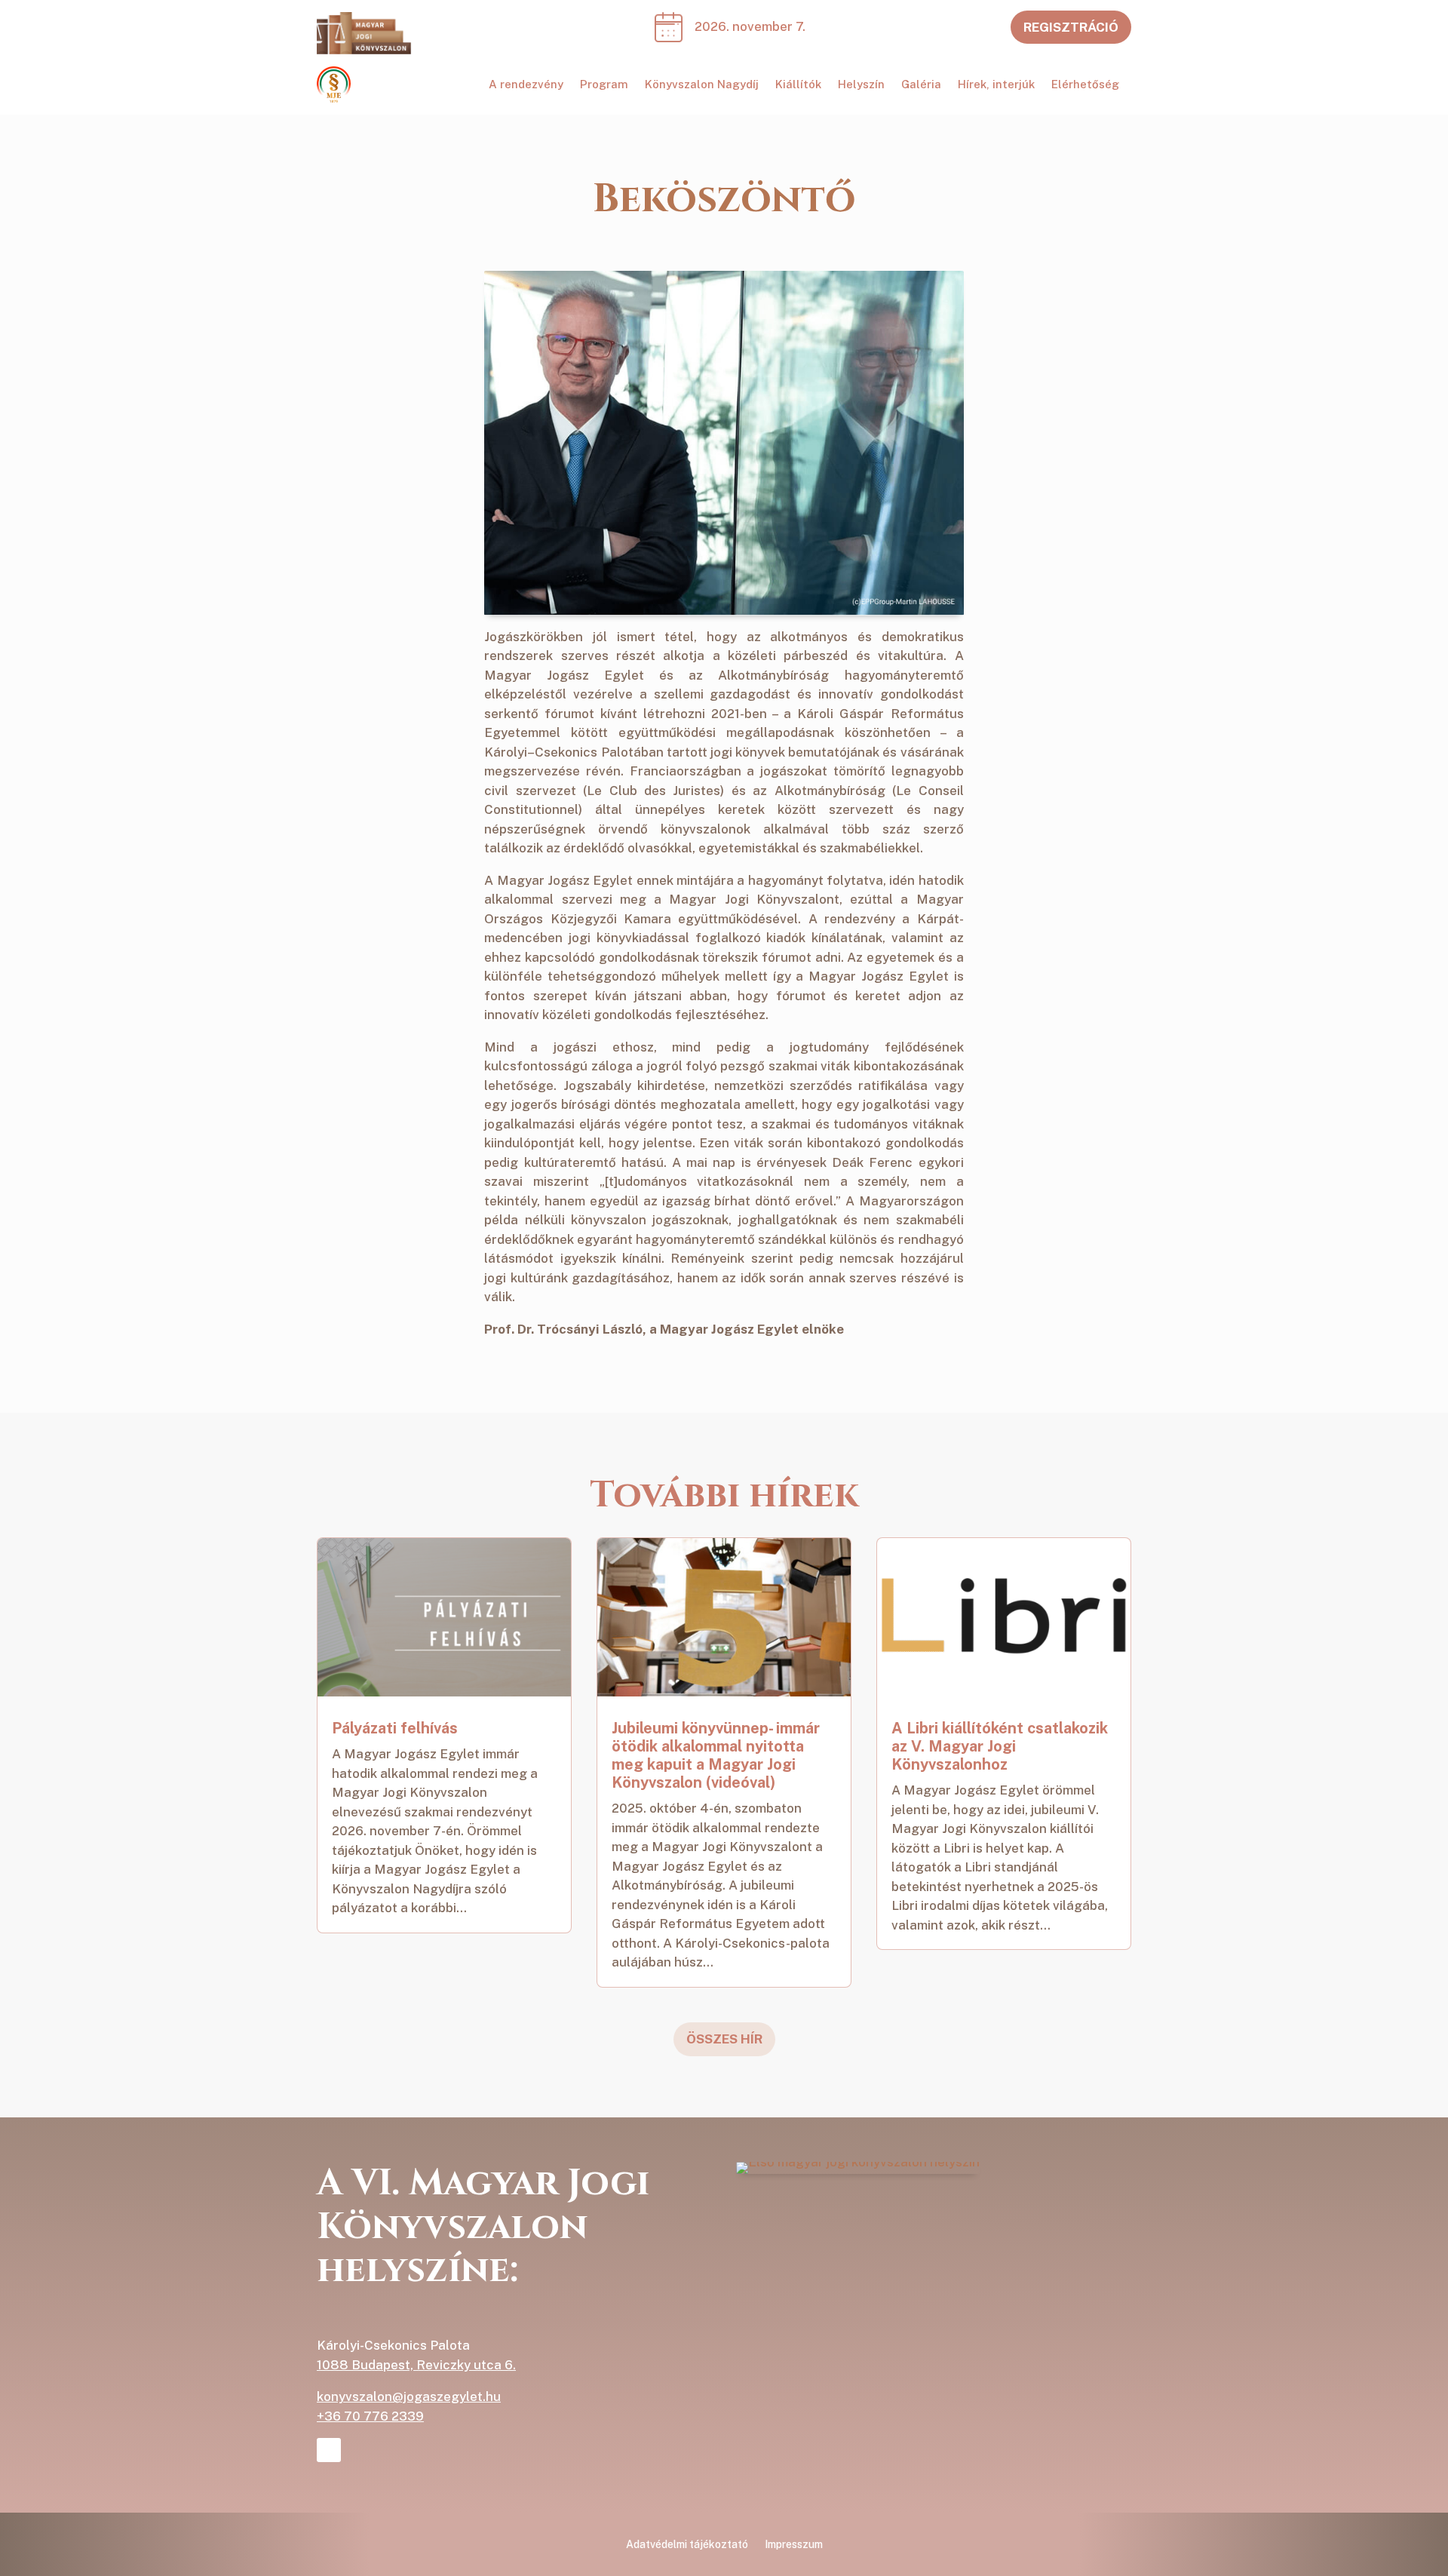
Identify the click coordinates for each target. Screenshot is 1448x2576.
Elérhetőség (1085, 85)
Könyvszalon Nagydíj (702, 85)
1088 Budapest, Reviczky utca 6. (416, 2365)
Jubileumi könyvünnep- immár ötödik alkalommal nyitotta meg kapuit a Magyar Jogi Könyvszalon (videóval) (716, 1755)
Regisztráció (1071, 27)
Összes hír (724, 2039)
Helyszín (861, 85)
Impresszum (794, 2545)
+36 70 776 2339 (370, 2416)
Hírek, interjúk (996, 85)
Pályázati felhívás (395, 1728)
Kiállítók (798, 85)
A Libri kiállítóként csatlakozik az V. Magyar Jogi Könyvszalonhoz (1000, 1746)
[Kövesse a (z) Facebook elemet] (329, 2450)
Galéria (921, 85)
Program (604, 85)
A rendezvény (526, 85)
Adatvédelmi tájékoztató (687, 2545)
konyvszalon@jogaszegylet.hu (409, 2396)
